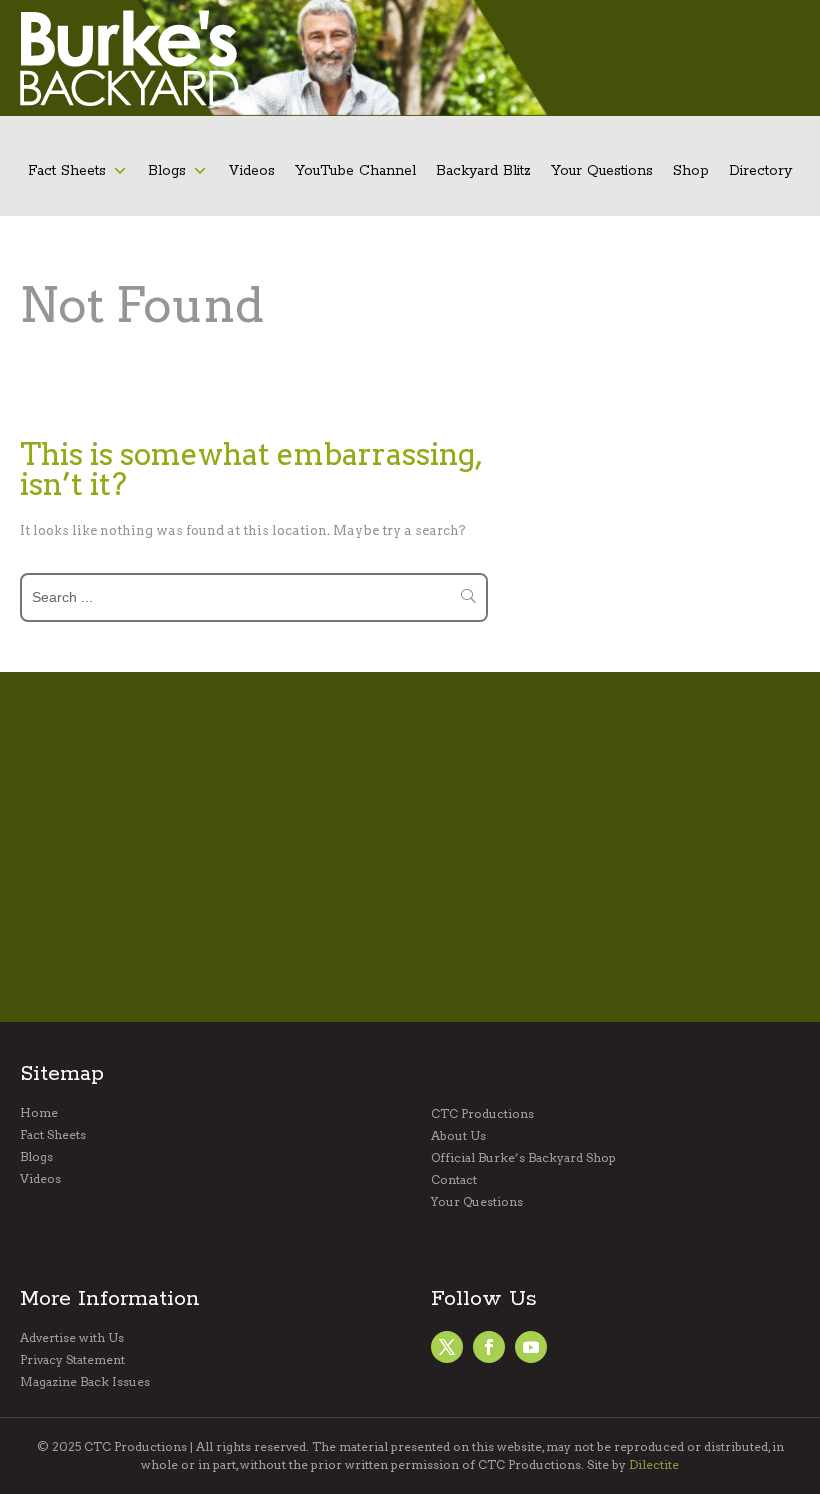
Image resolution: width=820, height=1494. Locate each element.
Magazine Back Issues (85, 1382)
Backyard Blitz (483, 171)
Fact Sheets (67, 171)
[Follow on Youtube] (531, 1347)
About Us (458, 1136)
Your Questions (602, 171)
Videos (251, 171)
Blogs (167, 171)
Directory (760, 171)
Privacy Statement (72, 1360)
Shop (691, 171)
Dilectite (654, 1464)
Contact (454, 1180)
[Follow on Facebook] (447, 1347)
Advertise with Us (72, 1338)
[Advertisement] (420, 847)
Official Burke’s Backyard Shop (523, 1158)
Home (39, 1113)
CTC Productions (482, 1114)
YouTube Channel (355, 171)
